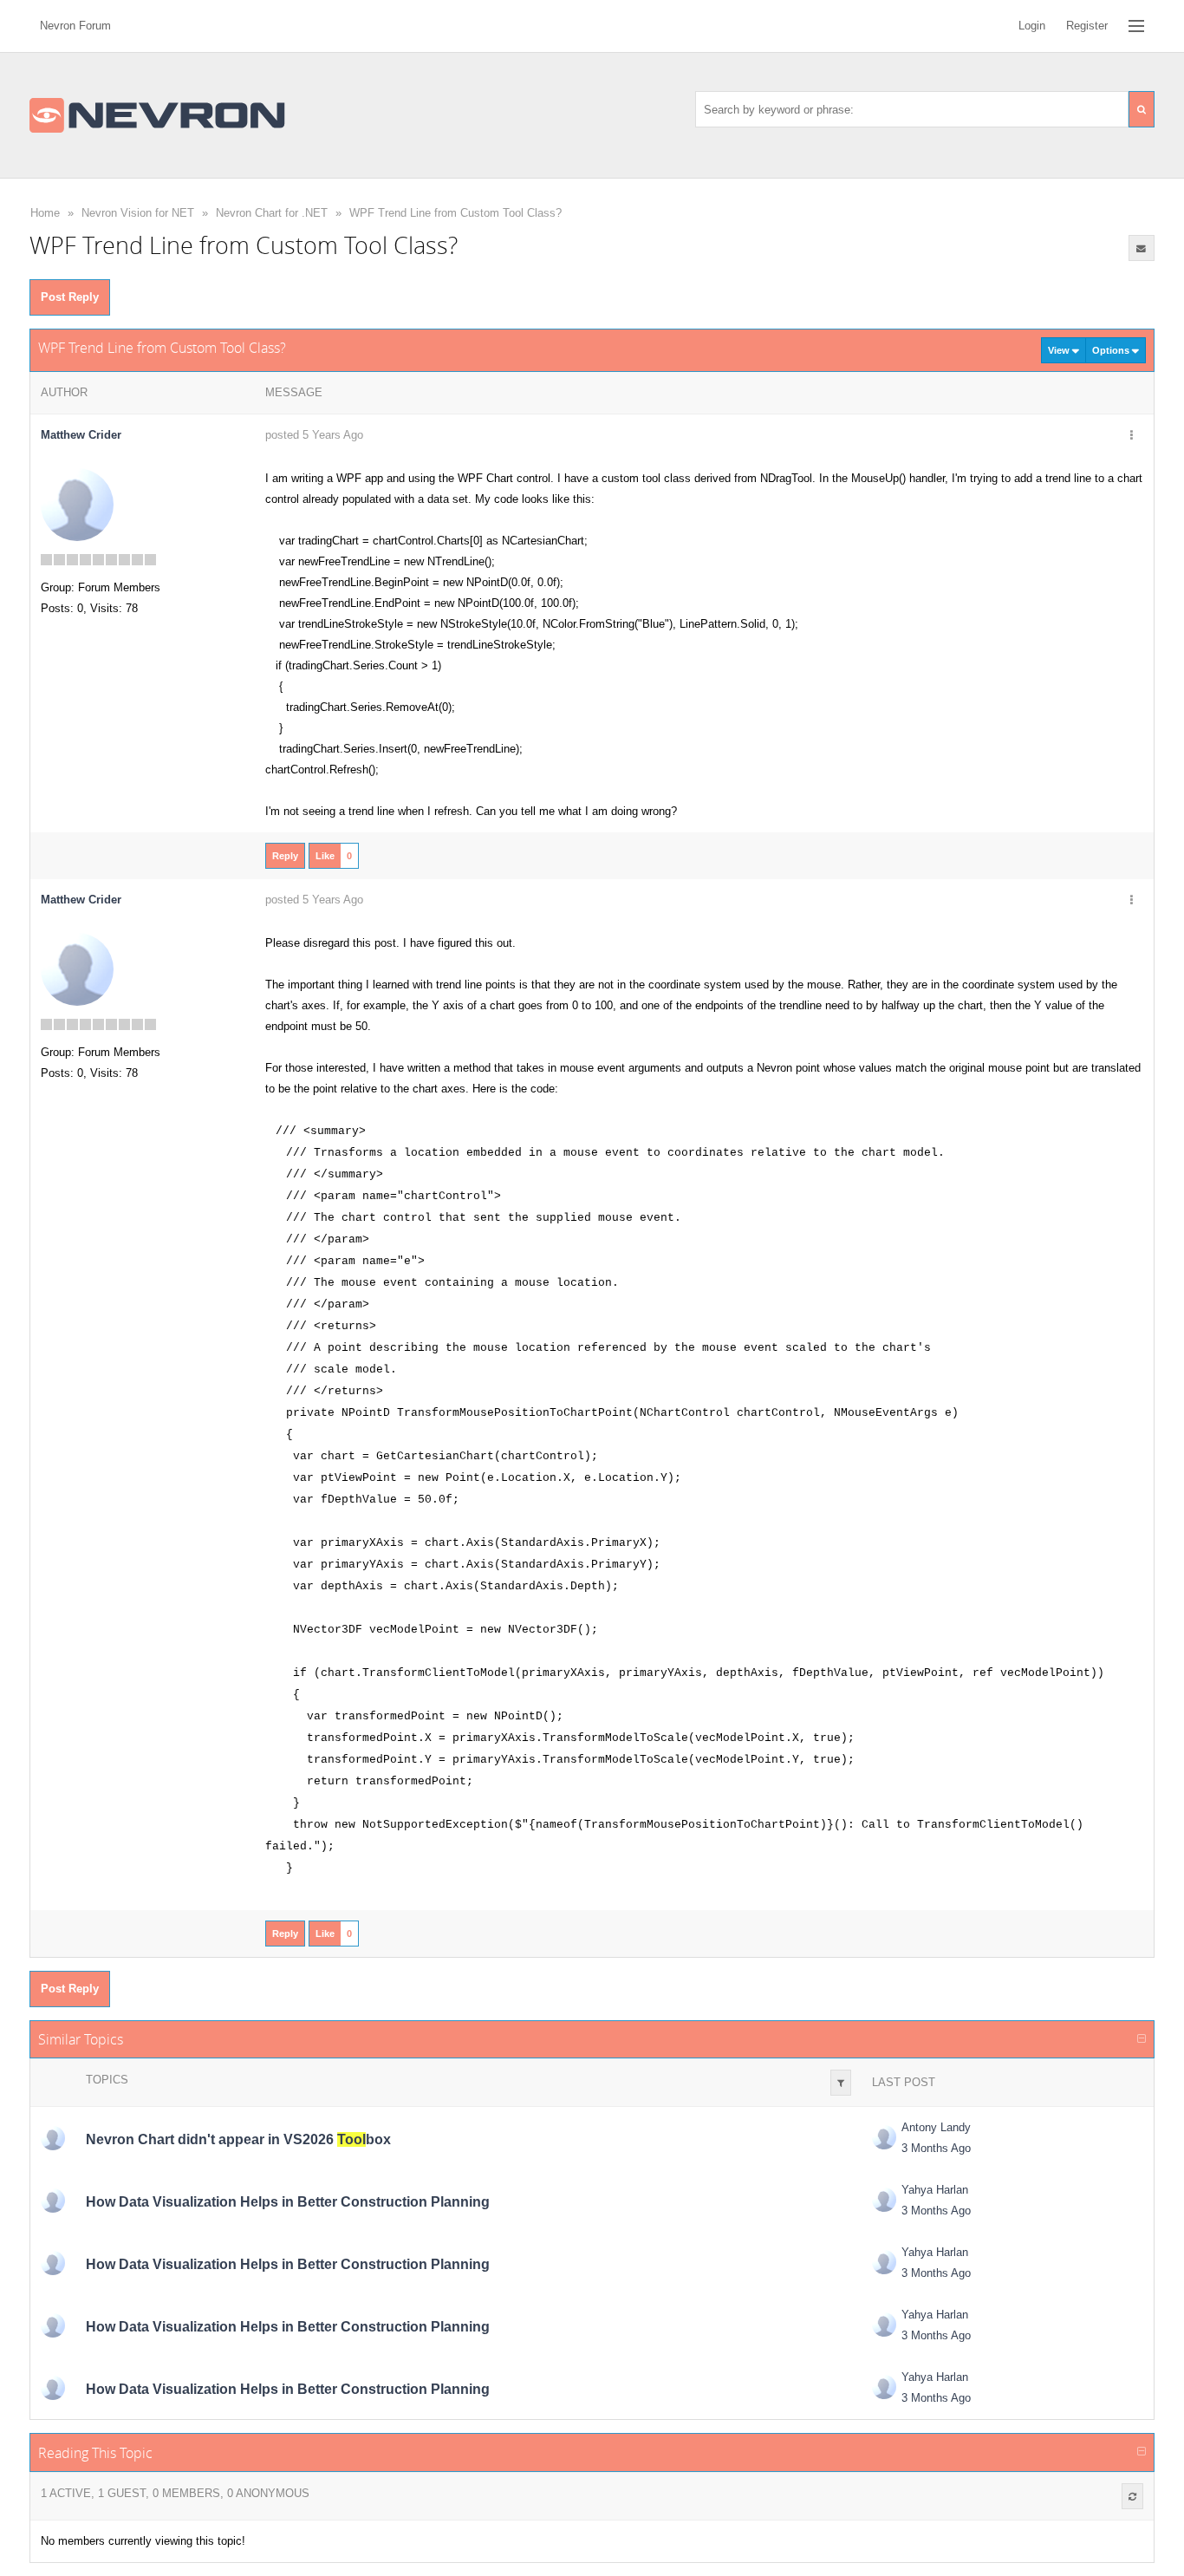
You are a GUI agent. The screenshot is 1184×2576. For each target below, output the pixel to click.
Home (45, 213)
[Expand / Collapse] (1142, 2039)
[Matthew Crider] (77, 504)
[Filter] (841, 2083)
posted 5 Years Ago (314, 435)
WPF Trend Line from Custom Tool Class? (455, 213)
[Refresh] (1132, 2496)
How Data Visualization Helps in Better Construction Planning (288, 2202)
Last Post (904, 2082)
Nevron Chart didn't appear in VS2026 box (238, 2139)
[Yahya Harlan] (884, 2200)
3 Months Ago (936, 2148)
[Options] (1132, 436)
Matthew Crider (81, 435)
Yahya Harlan (935, 2190)
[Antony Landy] (53, 2138)
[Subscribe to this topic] (1142, 248)
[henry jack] (53, 2201)
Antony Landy (936, 2127)
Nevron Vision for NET (138, 213)
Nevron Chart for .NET (272, 213)
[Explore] (1136, 26)
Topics (107, 2080)
